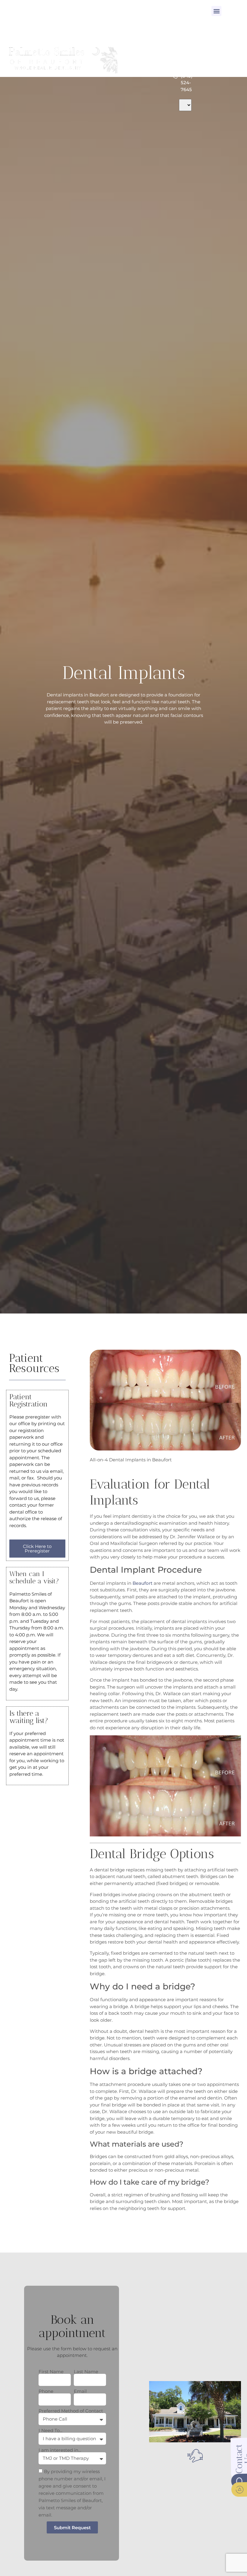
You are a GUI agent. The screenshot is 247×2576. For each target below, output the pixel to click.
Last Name (86, 2372)
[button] (216, 11)
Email (80, 2391)
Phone (46, 2391)
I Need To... (50, 2430)
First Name (51, 2372)
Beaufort (142, 1583)
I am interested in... (60, 2450)
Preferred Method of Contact (71, 2411)
